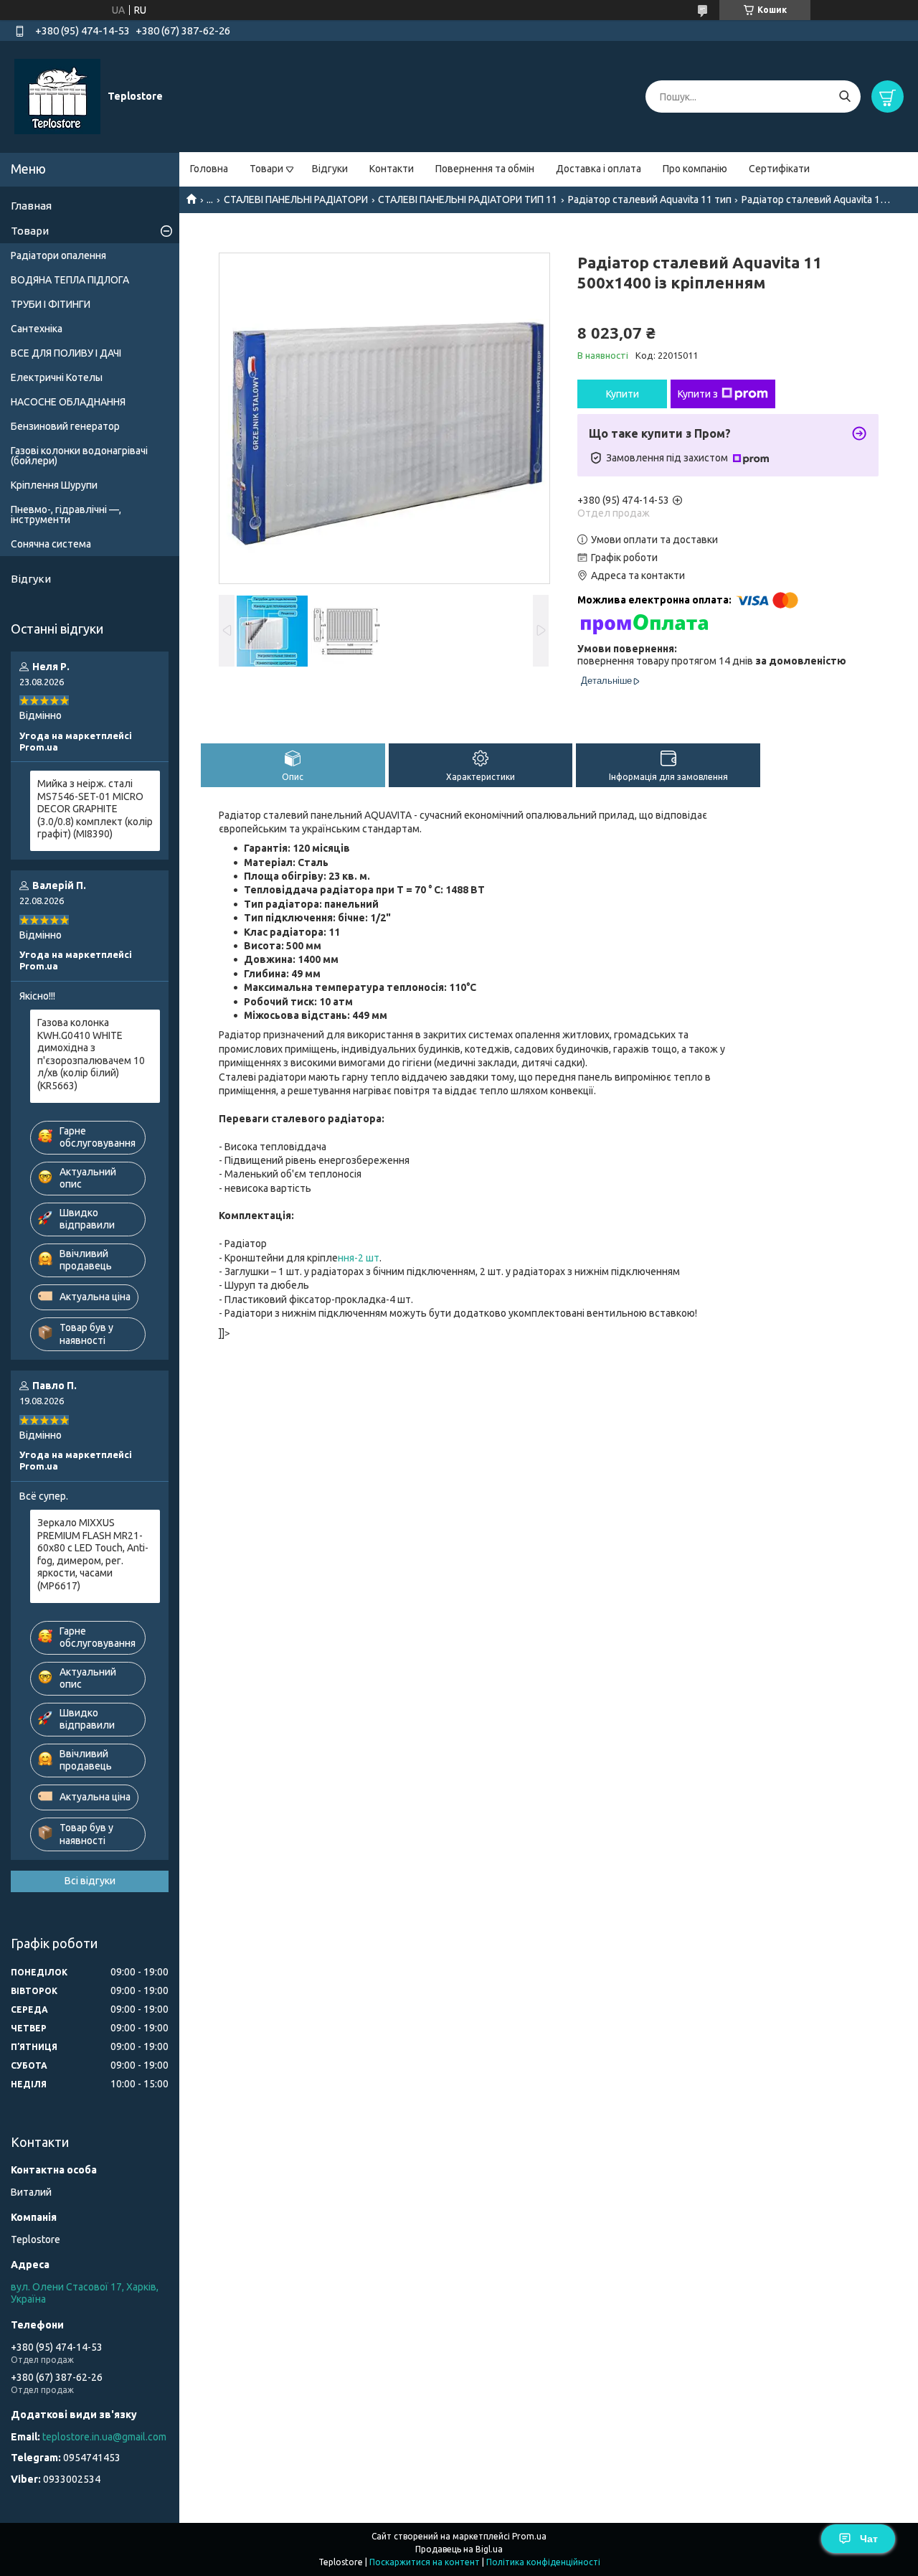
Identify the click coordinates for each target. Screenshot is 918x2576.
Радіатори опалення (58, 255)
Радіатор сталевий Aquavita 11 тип (650, 199)
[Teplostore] (57, 96)
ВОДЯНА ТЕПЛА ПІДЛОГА (70, 280)
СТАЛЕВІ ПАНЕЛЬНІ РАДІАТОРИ (296, 199)
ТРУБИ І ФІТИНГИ (51, 304)
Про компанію (695, 169)
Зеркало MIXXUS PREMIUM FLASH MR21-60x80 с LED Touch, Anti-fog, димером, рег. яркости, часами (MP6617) (93, 1554)
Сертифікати (779, 169)
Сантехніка (37, 329)
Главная (31, 206)
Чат (869, 2539)
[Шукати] (844, 97)
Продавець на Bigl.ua (459, 2549)
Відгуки (330, 169)
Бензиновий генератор (65, 426)
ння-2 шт (359, 1258)
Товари (266, 169)
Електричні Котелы (57, 377)
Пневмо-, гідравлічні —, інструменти (66, 514)
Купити (623, 394)
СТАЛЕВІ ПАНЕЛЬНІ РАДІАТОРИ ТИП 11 (468, 199)
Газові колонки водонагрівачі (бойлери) (79, 456)
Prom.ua (529, 2536)
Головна (209, 169)
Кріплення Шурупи (54, 485)
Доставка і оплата (598, 169)
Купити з (698, 394)
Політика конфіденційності (543, 2562)
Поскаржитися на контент (425, 2562)
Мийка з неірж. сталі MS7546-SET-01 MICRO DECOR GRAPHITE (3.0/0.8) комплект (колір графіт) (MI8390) (95, 809)
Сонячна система (51, 544)
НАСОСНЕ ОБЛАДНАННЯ (68, 402)
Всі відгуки (90, 1881)
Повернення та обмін (485, 169)
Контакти (392, 169)
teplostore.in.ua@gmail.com (104, 2437)
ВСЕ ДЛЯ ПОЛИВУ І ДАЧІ (66, 353)
